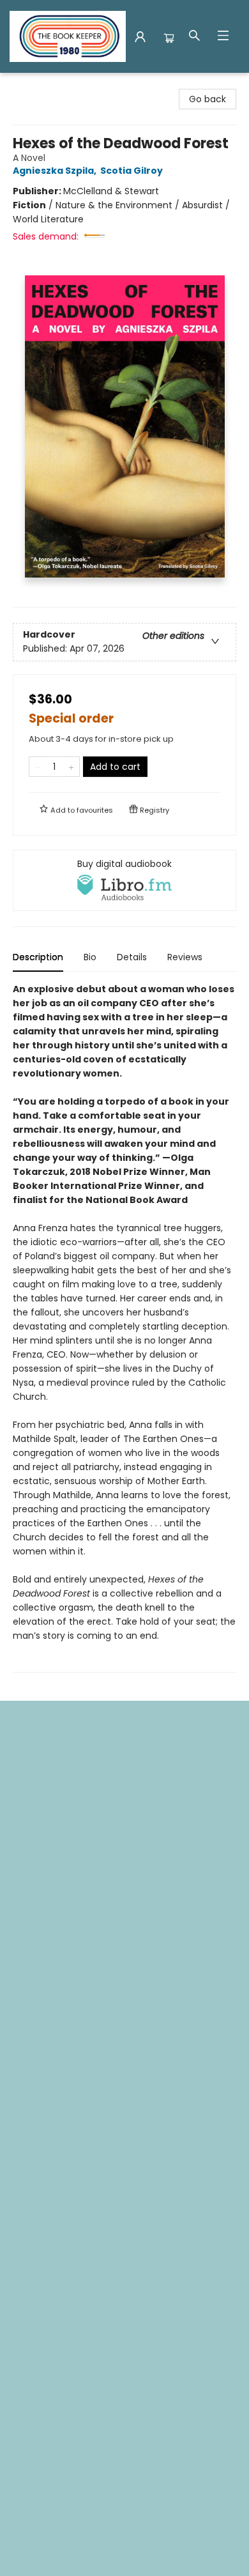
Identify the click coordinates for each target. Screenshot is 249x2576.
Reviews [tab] (185, 957)
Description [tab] (38, 957)
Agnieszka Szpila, (56, 171)
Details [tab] (132, 957)
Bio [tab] (90, 957)
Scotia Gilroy (132, 171)
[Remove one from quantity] (37, 767)
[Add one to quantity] (71, 767)
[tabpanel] (124, 1327)
